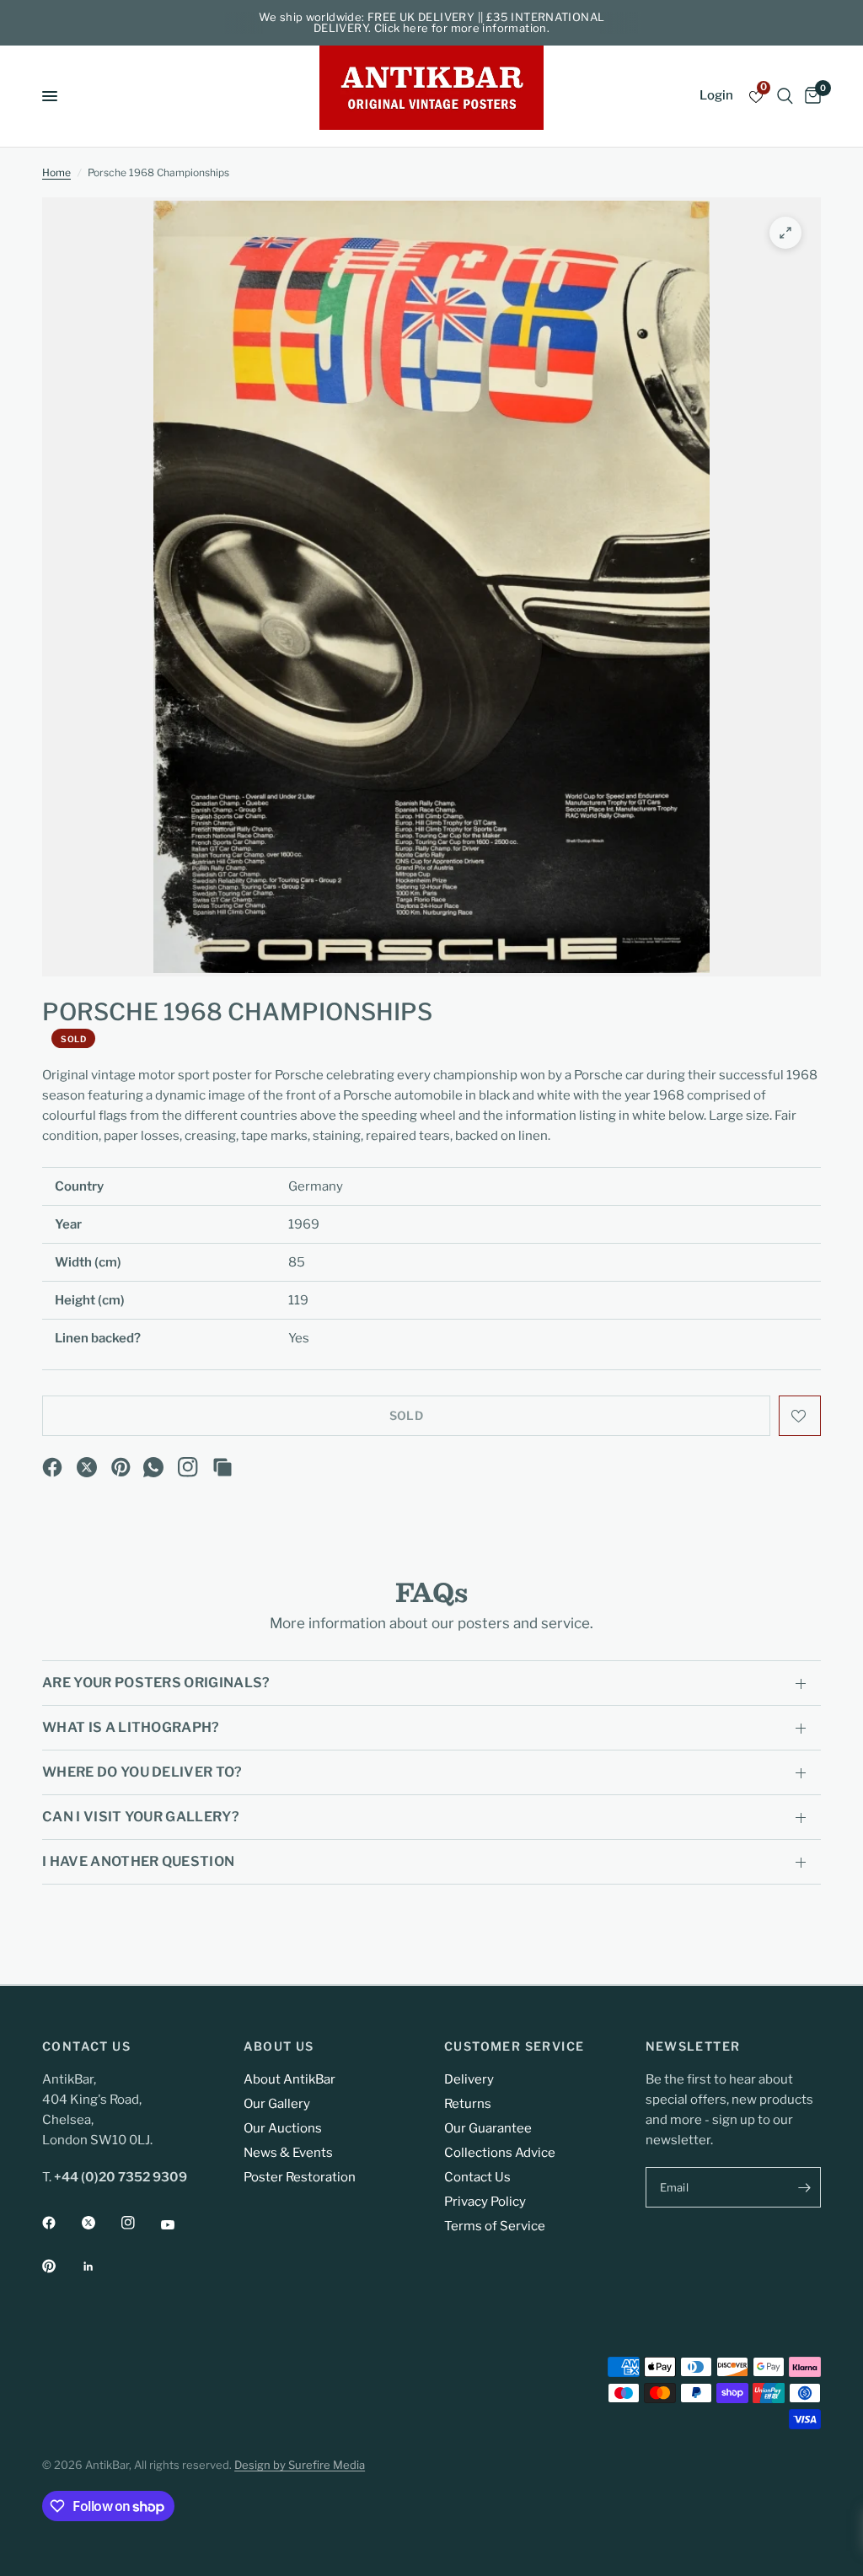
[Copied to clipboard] (222, 1467)
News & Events (288, 2153)
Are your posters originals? (156, 1683)
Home (56, 172)
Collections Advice (500, 2153)
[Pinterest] (121, 1467)
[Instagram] (188, 1467)
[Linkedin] (100, 2267)
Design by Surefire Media (300, 2465)
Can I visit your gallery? (141, 1817)
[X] (87, 1467)
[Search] (785, 96)
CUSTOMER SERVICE (514, 2046)
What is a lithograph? (131, 1727)
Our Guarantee (488, 2128)
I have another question (138, 1861)
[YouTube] (180, 2225)
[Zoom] (785, 233)
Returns (468, 2104)
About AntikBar (289, 2079)
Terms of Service (495, 2226)
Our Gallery (277, 2104)
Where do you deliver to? (142, 1772)
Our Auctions (283, 2128)
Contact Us (477, 2177)
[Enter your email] (804, 2187)
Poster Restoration (300, 2177)
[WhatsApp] (153, 1467)
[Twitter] (100, 2223)
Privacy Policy (485, 2202)
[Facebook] (52, 1467)
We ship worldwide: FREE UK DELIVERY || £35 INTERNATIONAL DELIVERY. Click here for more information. (432, 22)
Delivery (469, 2079)
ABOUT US (279, 2046)
